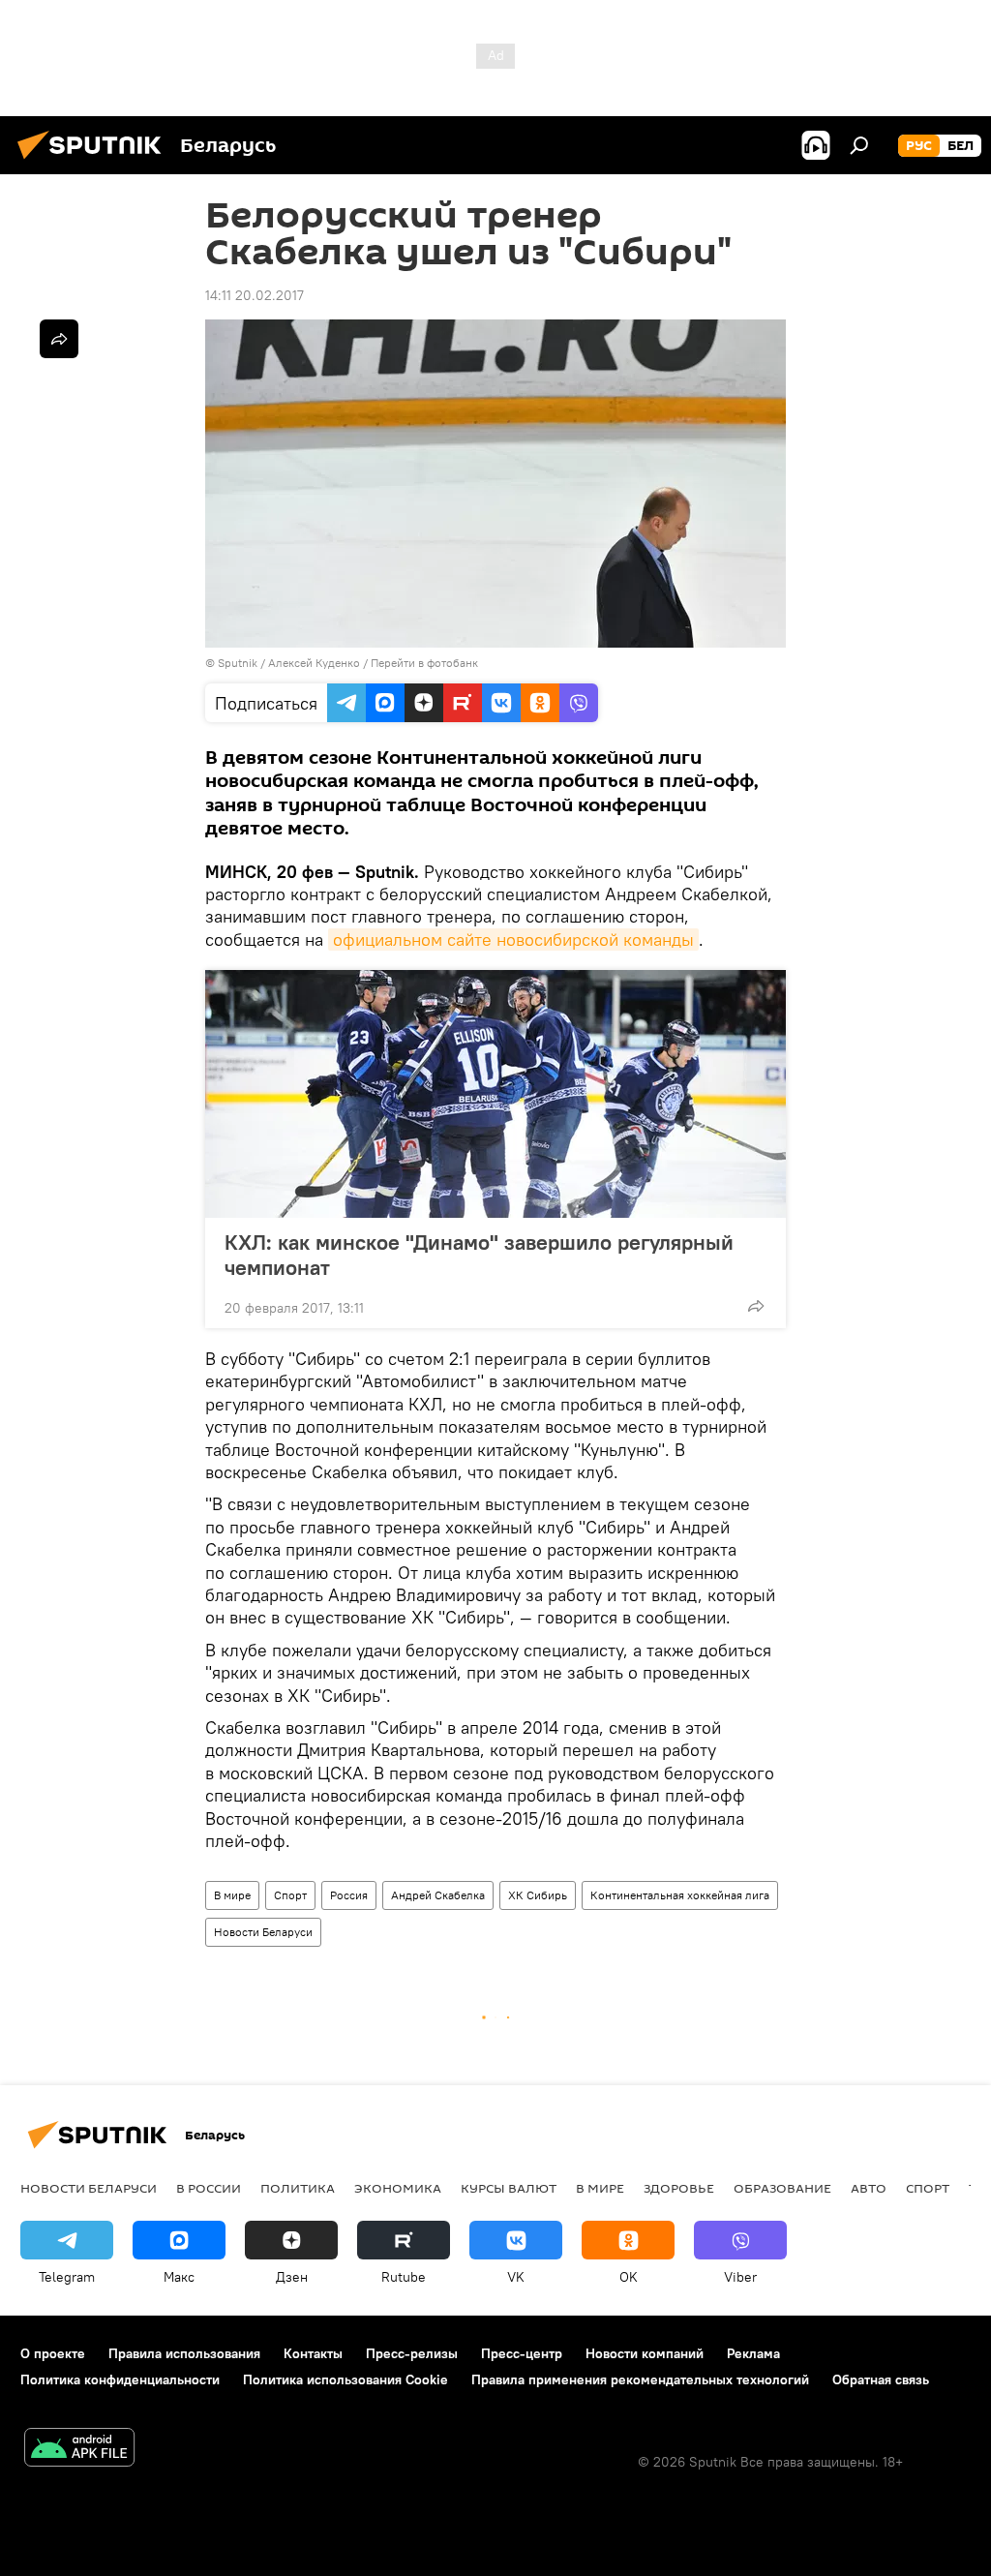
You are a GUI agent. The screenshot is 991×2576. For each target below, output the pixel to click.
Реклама (753, 2353)
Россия (349, 1895)
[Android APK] (79, 2450)
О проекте (53, 2353)
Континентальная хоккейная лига (680, 1895)
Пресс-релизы (412, 2353)
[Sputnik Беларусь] (95, 162)
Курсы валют (509, 2188)
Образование (782, 2188)
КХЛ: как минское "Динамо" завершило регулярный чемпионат (479, 1255)
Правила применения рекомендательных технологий (640, 2379)
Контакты (313, 2353)
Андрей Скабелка (438, 1895)
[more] (756, 1306)
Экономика (398, 2188)
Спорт (290, 1895)
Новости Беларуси (263, 1932)
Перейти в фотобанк (424, 663)
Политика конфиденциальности (120, 2379)
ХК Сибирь (538, 1895)
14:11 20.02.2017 (255, 295)
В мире (232, 1895)
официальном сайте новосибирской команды (513, 939)
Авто (869, 2188)
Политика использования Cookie (345, 2379)
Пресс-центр (522, 2353)
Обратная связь (881, 2379)
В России (209, 2188)
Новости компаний (645, 2353)
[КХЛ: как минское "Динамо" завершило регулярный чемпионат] (495, 1094)
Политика (298, 2188)
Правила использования (184, 2353)
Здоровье (679, 2188)
